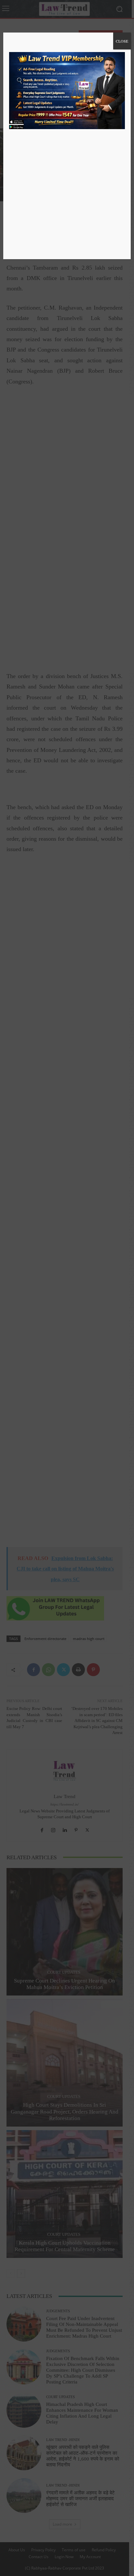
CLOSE (122, 41)
